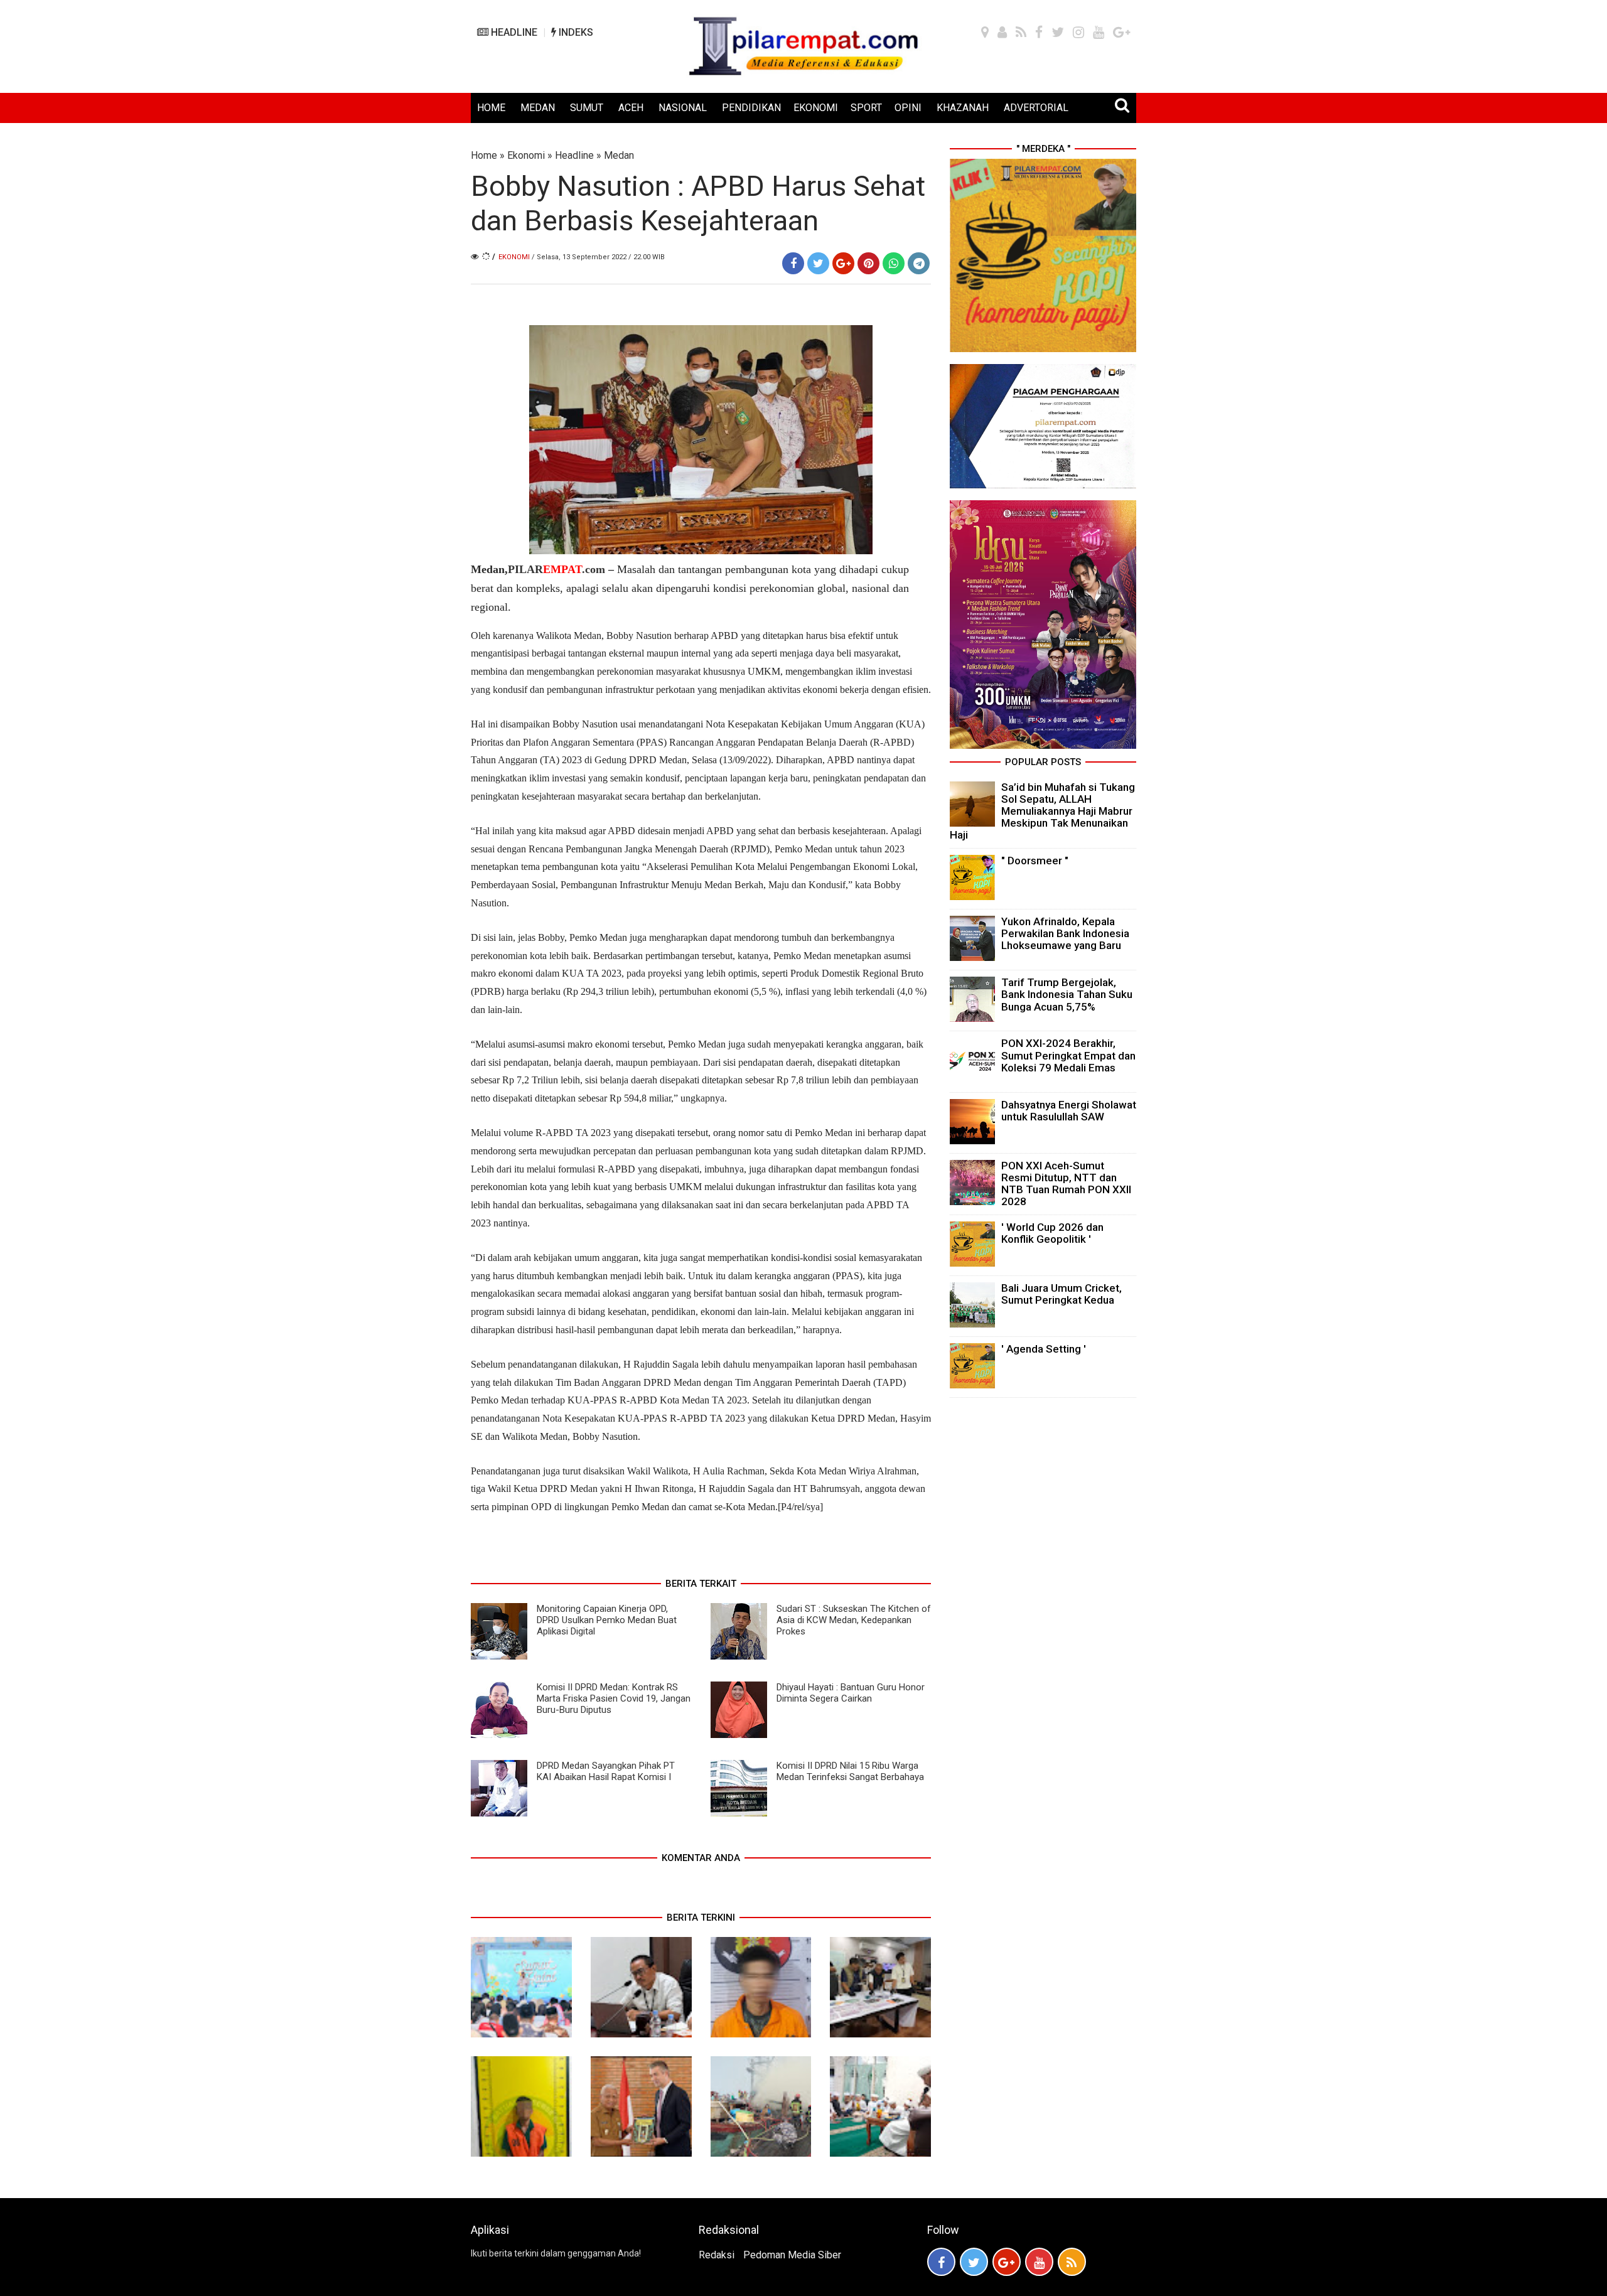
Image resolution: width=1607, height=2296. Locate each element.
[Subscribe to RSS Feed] (1072, 2262)
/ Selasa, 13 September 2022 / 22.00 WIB (598, 257)
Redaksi (717, 2255)
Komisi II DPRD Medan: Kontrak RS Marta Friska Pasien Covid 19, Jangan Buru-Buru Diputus (614, 1698)
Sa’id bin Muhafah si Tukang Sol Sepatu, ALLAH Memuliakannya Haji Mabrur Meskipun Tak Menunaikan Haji (1042, 811)
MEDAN (538, 108)
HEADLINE (513, 32)
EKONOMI (816, 108)
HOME (491, 108)
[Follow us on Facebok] (941, 2262)
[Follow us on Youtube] (1039, 2262)
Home (484, 155)
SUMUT (587, 108)
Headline (574, 155)
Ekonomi (526, 155)
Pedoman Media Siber (792, 2255)
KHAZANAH (963, 108)
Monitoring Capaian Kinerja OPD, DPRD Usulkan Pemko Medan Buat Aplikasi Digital (607, 1620)
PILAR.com (556, 569)
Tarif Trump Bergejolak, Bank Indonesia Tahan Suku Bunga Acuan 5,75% (1067, 994)
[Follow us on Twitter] (974, 2262)
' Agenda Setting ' (1044, 1349)
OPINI (908, 108)
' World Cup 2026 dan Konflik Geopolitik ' (1052, 1233)
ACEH (631, 108)
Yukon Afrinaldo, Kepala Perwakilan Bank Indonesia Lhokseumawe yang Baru (1065, 933)
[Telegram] (919, 263)
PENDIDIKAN (751, 108)
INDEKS (575, 32)
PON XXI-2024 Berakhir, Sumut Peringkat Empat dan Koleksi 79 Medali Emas (1068, 1055)
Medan (619, 155)
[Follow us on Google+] (1007, 2262)
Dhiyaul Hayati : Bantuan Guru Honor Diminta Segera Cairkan (851, 1693)
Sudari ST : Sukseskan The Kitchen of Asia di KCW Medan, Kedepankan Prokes (854, 1620)
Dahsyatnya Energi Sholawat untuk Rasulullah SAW (1069, 1111)
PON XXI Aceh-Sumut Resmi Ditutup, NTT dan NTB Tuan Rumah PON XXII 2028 (1066, 1184)
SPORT (866, 108)
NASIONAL (683, 108)
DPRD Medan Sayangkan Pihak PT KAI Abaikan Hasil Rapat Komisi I (606, 1771)
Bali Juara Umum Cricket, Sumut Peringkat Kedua (1061, 1294)
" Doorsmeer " (1035, 861)
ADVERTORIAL (1036, 108)
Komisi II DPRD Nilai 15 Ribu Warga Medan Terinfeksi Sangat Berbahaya (850, 1771)
